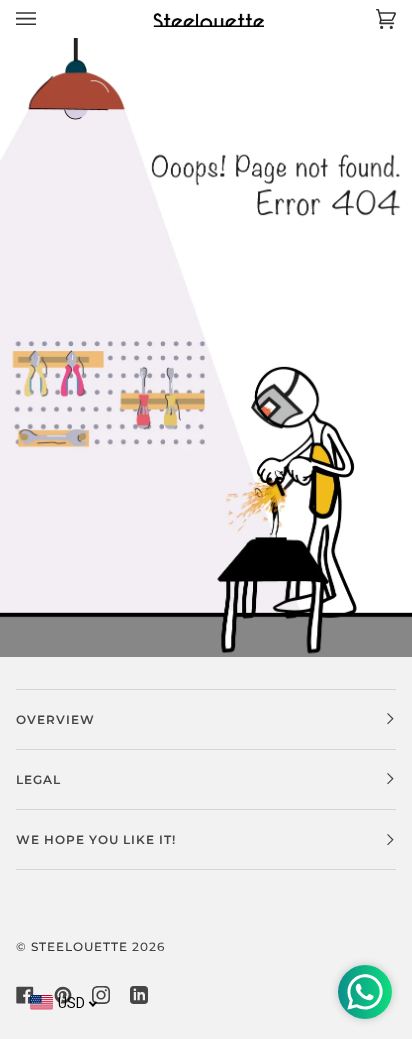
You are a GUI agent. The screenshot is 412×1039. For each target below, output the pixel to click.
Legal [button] (38, 779)
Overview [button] (55, 719)
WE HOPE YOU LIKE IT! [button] (96, 839)
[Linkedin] (139, 995)
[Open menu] (46, 18)
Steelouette (79, 946)
